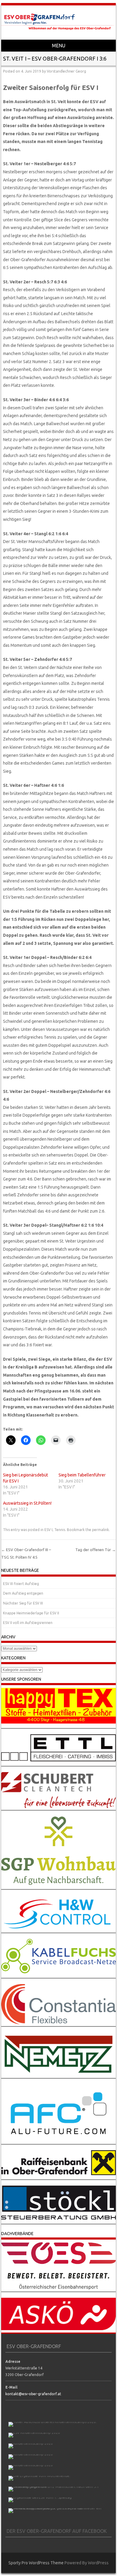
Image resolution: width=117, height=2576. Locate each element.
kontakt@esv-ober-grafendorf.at (33, 2394)
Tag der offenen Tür (96, 1550)
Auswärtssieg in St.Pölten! (27, 1503)
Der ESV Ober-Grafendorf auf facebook (57, 2531)
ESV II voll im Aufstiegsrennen (28, 1623)
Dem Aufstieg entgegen (23, 1593)
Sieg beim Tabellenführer (82, 1475)
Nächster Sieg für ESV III (23, 1603)
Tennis (60, 1530)
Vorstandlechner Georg (66, 71)
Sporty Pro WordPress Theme (36, 2563)
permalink (100, 1530)
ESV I (48, 1530)
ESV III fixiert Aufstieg (21, 1584)
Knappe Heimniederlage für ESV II (31, 1613)
